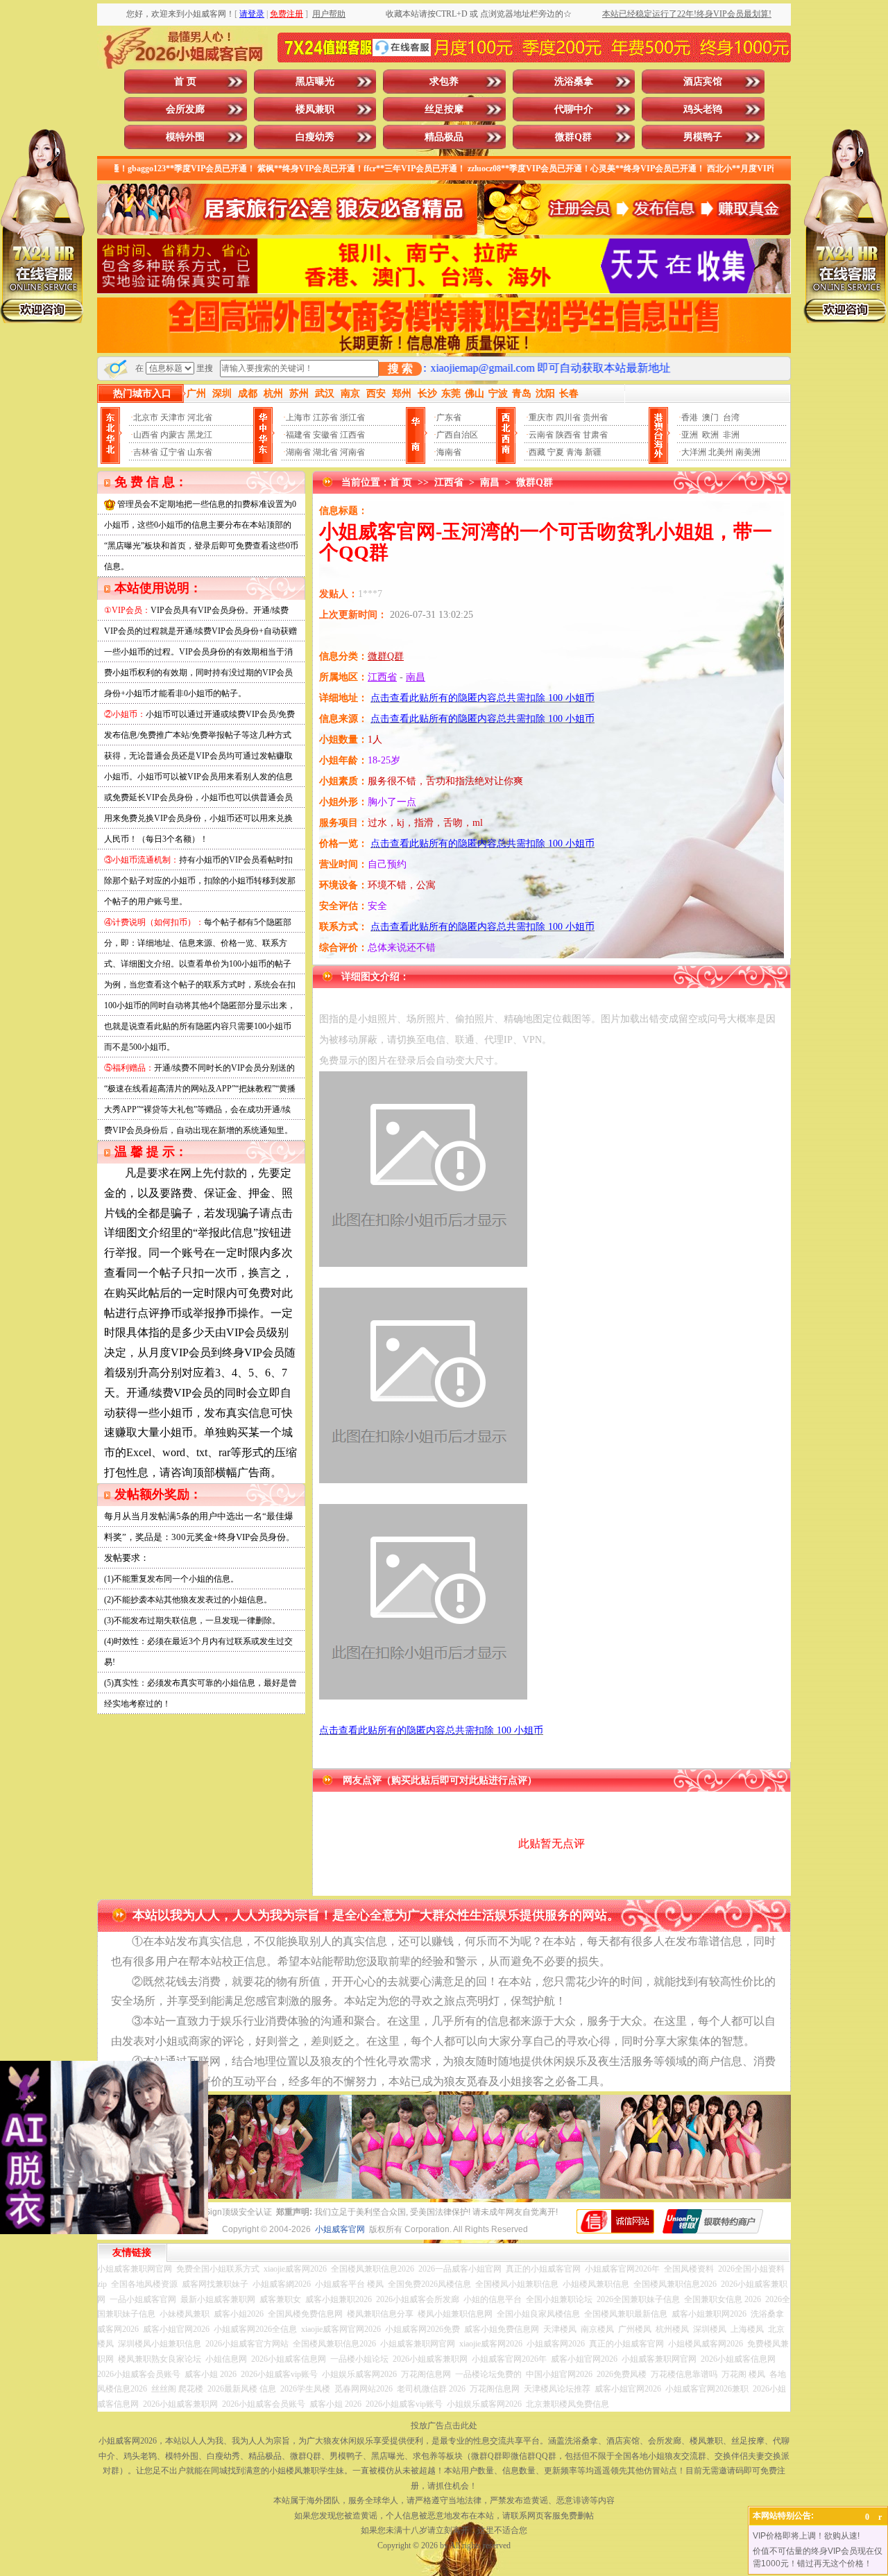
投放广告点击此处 (444, 2426)
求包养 (444, 81)
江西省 (352, 435)
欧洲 (710, 435)
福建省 (298, 435)
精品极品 (444, 137)
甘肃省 (595, 435)
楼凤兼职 (315, 109)
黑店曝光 (315, 81)
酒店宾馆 (703, 81)
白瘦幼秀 (315, 137)
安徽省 (325, 435)
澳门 (710, 417)
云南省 (541, 435)
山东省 (200, 452)
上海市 (298, 417)
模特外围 (185, 137)
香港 (690, 417)
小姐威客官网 (340, 2229)
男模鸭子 (703, 137)
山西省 (146, 435)
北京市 (146, 417)
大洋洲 (694, 452)
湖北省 (325, 452)
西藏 (537, 452)
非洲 (731, 435)
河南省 (352, 452)
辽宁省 (173, 452)
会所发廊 (185, 109)
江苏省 (325, 417)
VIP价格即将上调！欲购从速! (806, 2536)
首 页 (185, 81)
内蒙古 (173, 435)
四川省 (568, 417)
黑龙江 (200, 435)
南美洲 (748, 452)
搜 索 (400, 369)
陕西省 (568, 435)
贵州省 (595, 417)
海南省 (449, 452)
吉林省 (146, 452)
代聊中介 (574, 109)
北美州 (721, 452)
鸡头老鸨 (703, 109)
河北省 (200, 417)
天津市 (173, 417)
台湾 (731, 417)
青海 (574, 452)
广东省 (449, 417)
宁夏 (556, 452)
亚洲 (690, 435)
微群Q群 (573, 137)
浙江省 (352, 417)
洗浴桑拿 (574, 81)
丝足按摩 (444, 109)
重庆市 (541, 417)
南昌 (490, 482)
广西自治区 (457, 435)
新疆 (593, 452)
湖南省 (298, 452)
